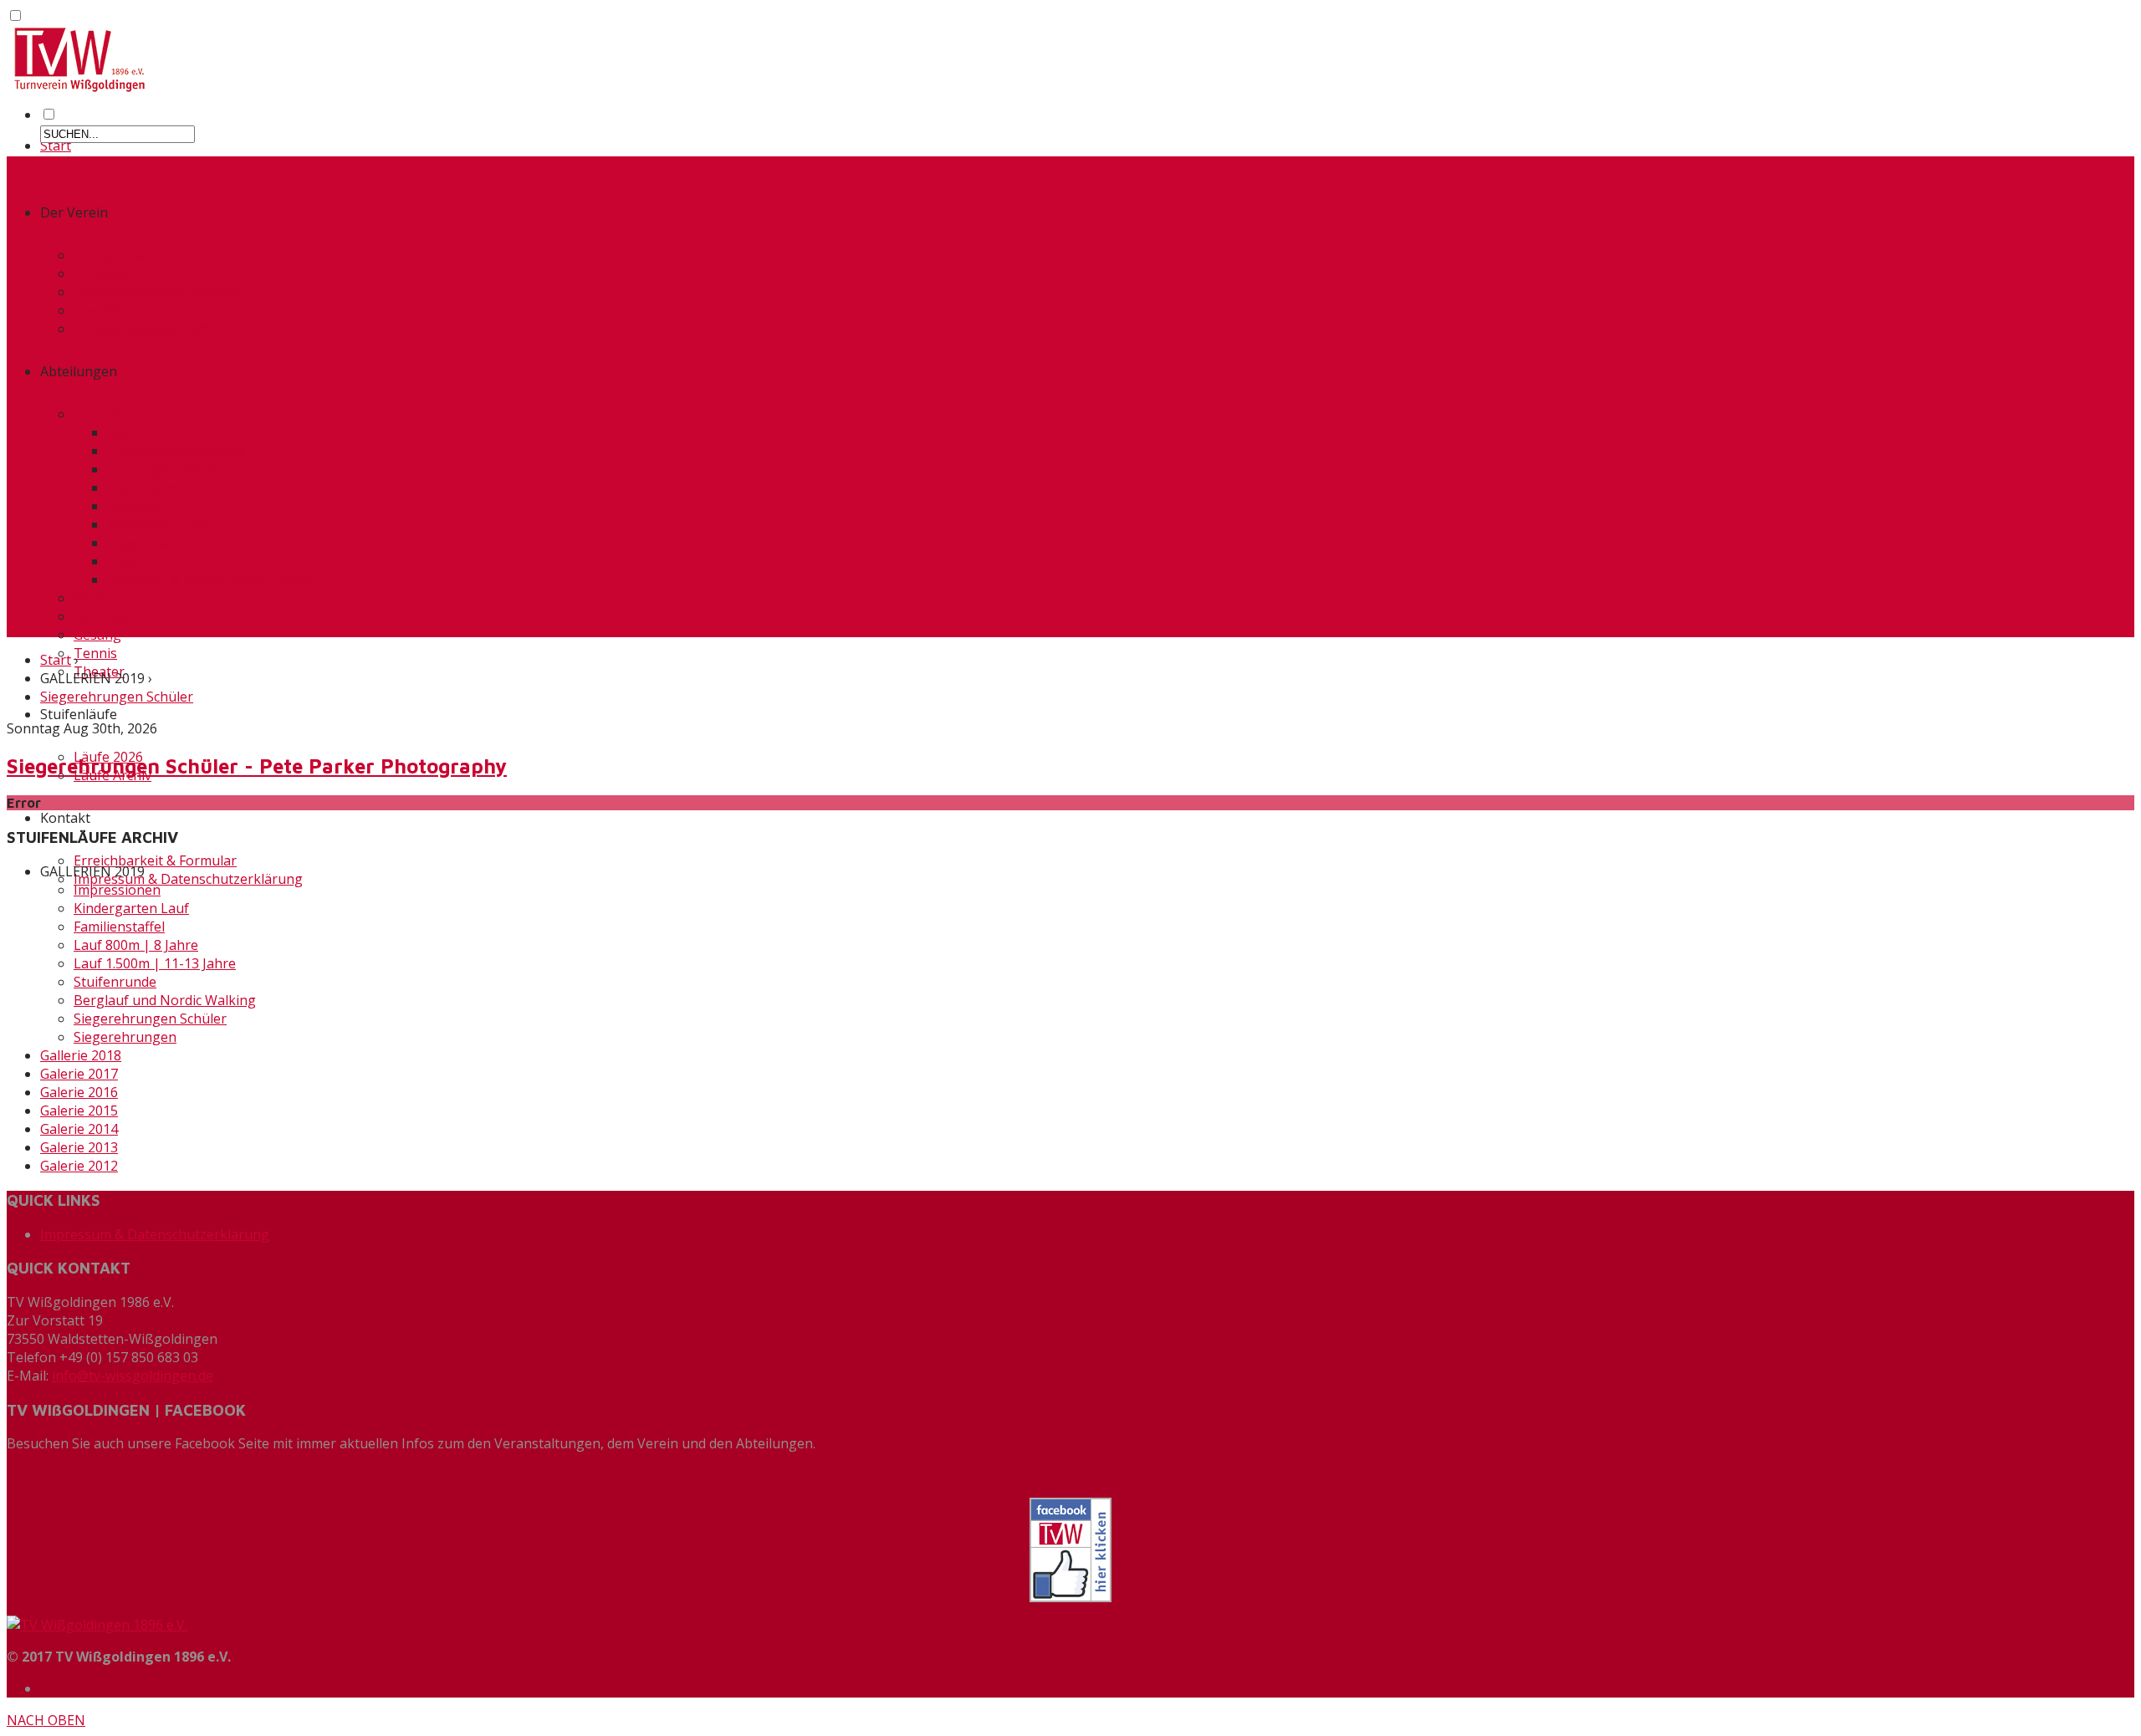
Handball (102, 616)
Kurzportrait (113, 255)
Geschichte (107, 310)
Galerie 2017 (79, 1074)
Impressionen (117, 890)
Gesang (97, 635)
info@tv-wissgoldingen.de (133, 1376)
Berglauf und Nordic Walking (165, 1000)
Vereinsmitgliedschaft (142, 329)
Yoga (123, 561)
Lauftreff (135, 506)
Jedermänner (148, 488)
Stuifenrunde (115, 982)
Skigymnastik (149, 543)
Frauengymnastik (162, 469)
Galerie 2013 (79, 1147)
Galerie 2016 (79, 1092)
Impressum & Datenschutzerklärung (188, 879)
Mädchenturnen (158, 524)
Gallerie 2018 (81, 1055)
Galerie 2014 (79, 1129)
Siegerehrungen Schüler (117, 697)
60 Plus (96, 598)
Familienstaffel (119, 927)
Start (56, 146)
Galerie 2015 (79, 1111)
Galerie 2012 (79, 1166)
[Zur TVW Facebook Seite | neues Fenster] (1070, 1550)
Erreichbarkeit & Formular (155, 860)
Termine (100, 273)
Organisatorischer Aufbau (156, 292)
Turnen (97, 414)
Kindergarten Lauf (131, 908)
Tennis (95, 653)
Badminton (142, 432)
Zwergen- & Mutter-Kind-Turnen (210, 580)
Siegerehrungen (125, 1037)
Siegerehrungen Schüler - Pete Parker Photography (257, 766)
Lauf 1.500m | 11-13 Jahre (155, 963)
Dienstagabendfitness (176, 451)
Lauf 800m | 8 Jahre (136, 945)
